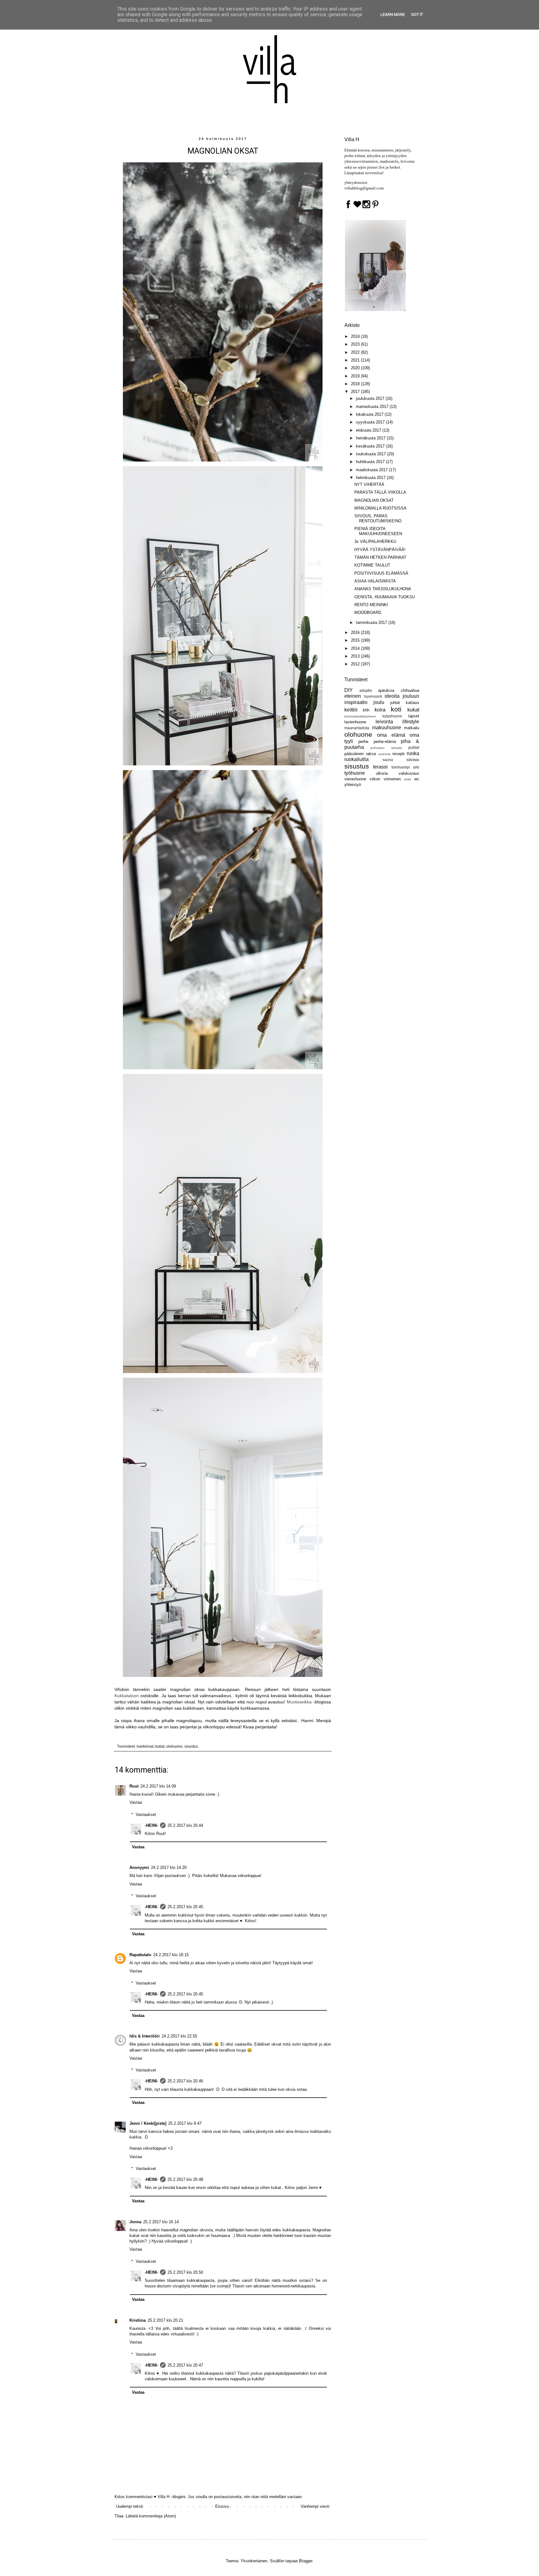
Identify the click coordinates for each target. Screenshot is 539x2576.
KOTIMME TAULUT (372, 565)
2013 (356, 656)
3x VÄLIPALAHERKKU (375, 541)
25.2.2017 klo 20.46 (185, 2081)
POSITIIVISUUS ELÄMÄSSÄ (381, 573)
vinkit (408, 779)
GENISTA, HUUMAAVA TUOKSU (385, 597)
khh (366, 710)
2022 (356, 352)
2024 (356, 336)
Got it (417, 14)
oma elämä (391, 735)
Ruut (134, 1786)
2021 (356, 360)
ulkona (382, 773)
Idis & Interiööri (145, 2036)
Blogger (306, 2561)
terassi (380, 767)
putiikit (414, 747)
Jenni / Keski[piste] (148, 2123)
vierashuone (355, 779)
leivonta (384, 722)
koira (380, 710)
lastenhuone (355, 722)
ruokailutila (357, 759)
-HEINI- (151, 1825)
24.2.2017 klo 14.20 (169, 1867)
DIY (349, 690)
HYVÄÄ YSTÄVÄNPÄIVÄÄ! (380, 550)
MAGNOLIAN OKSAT (374, 500)
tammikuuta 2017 (372, 622)
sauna (388, 760)
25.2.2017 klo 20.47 (185, 2365)
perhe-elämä (385, 742)
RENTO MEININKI (371, 605)
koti (396, 709)
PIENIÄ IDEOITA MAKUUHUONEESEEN (378, 531)
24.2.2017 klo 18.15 (171, 1955)
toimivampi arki (405, 767)
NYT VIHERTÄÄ (369, 484)
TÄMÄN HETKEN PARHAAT (380, 557)
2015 (356, 640)
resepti (398, 754)
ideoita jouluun (402, 696)
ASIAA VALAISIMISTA (375, 581)
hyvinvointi (373, 696)
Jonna (135, 2222)
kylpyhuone (392, 716)
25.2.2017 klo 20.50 (185, 2272)
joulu (379, 702)
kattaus (413, 703)
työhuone (355, 773)
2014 (356, 648)
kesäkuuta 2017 (371, 446)
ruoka (413, 753)
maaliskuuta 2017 (372, 470)
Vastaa (136, 1802)
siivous (413, 760)
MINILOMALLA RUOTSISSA (380, 508)
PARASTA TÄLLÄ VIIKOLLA (380, 492)
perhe (363, 742)
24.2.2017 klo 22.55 (179, 2036)
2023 (356, 344)
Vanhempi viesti (315, 2506)
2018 (356, 384)
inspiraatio (356, 702)
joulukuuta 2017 (371, 398)
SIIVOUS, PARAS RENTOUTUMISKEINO (378, 518)
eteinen (353, 696)
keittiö (351, 710)
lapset (414, 716)
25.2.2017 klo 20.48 (185, 2179)
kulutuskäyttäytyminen (360, 716)
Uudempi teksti (130, 2506)
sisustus (191, 1746)
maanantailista (357, 728)
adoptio (366, 690)
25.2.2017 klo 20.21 (165, 2320)
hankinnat (145, 1746)
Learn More (393, 14)
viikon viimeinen (385, 779)
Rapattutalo (140, 1955)
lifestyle (411, 722)
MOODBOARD (368, 613)
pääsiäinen (354, 754)
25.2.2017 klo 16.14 (161, 2222)
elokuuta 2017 (369, 430)
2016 (356, 632)
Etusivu (222, 2506)
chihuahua (410, 690)
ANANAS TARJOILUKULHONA (383, 589)
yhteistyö (353, 785)
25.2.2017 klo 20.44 (185, 1825)
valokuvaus (409, 773)
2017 (356, 392)
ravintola (384, 754)
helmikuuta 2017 (371, 478)
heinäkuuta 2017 (371, 438)
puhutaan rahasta (386, 748)
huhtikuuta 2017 (371, 462)
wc (417, 779)
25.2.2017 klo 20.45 (185, 1907)
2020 (356, 368)
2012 (356, 664)
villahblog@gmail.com (364, 188)
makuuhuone (387, 728)
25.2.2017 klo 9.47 (185, 2123)
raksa (371, 754)
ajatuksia (386, 690)
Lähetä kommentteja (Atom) (151, 2516)
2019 (356, 376)
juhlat (395, 703)
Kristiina (138, 2320)
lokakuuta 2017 (370, 414)
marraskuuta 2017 (373, 407)
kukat (160, 1746)
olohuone (174, 1746)
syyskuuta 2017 (371, 422)
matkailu (412, 728)
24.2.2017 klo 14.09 (158, 1786)
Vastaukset (146, 1815)
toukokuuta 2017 (371, 454)
